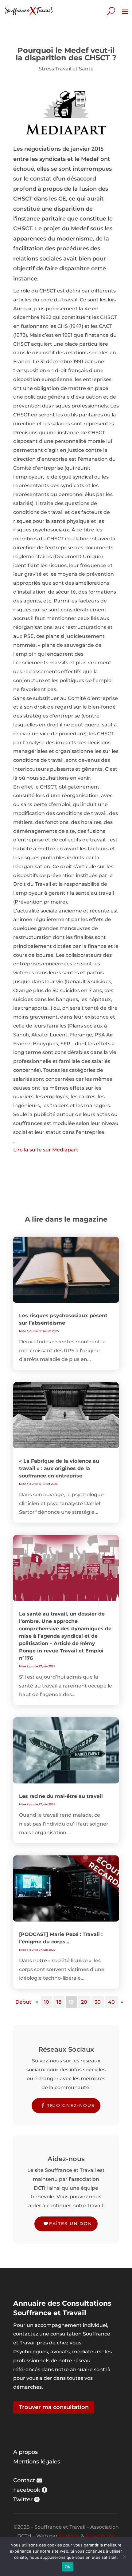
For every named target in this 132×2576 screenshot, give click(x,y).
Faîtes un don (71, 2224)
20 (84, 2002)
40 (111, 2002)
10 (47, 2002)
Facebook (27, 2490)
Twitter (23, 2499)
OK (68, 2567)
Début (23, 2002)
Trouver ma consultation (54, 2407)
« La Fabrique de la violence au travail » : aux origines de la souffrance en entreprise (59, 1468)
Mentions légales (37, 2462)
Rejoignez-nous (71, 2105)
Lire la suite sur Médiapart (46, 1150)
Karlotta (69, 2536)
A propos (25, 2452)
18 (59, 2002)
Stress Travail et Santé (66, 69)
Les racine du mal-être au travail (61, 1796)
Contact (24, 2480)
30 (98, 2002)
